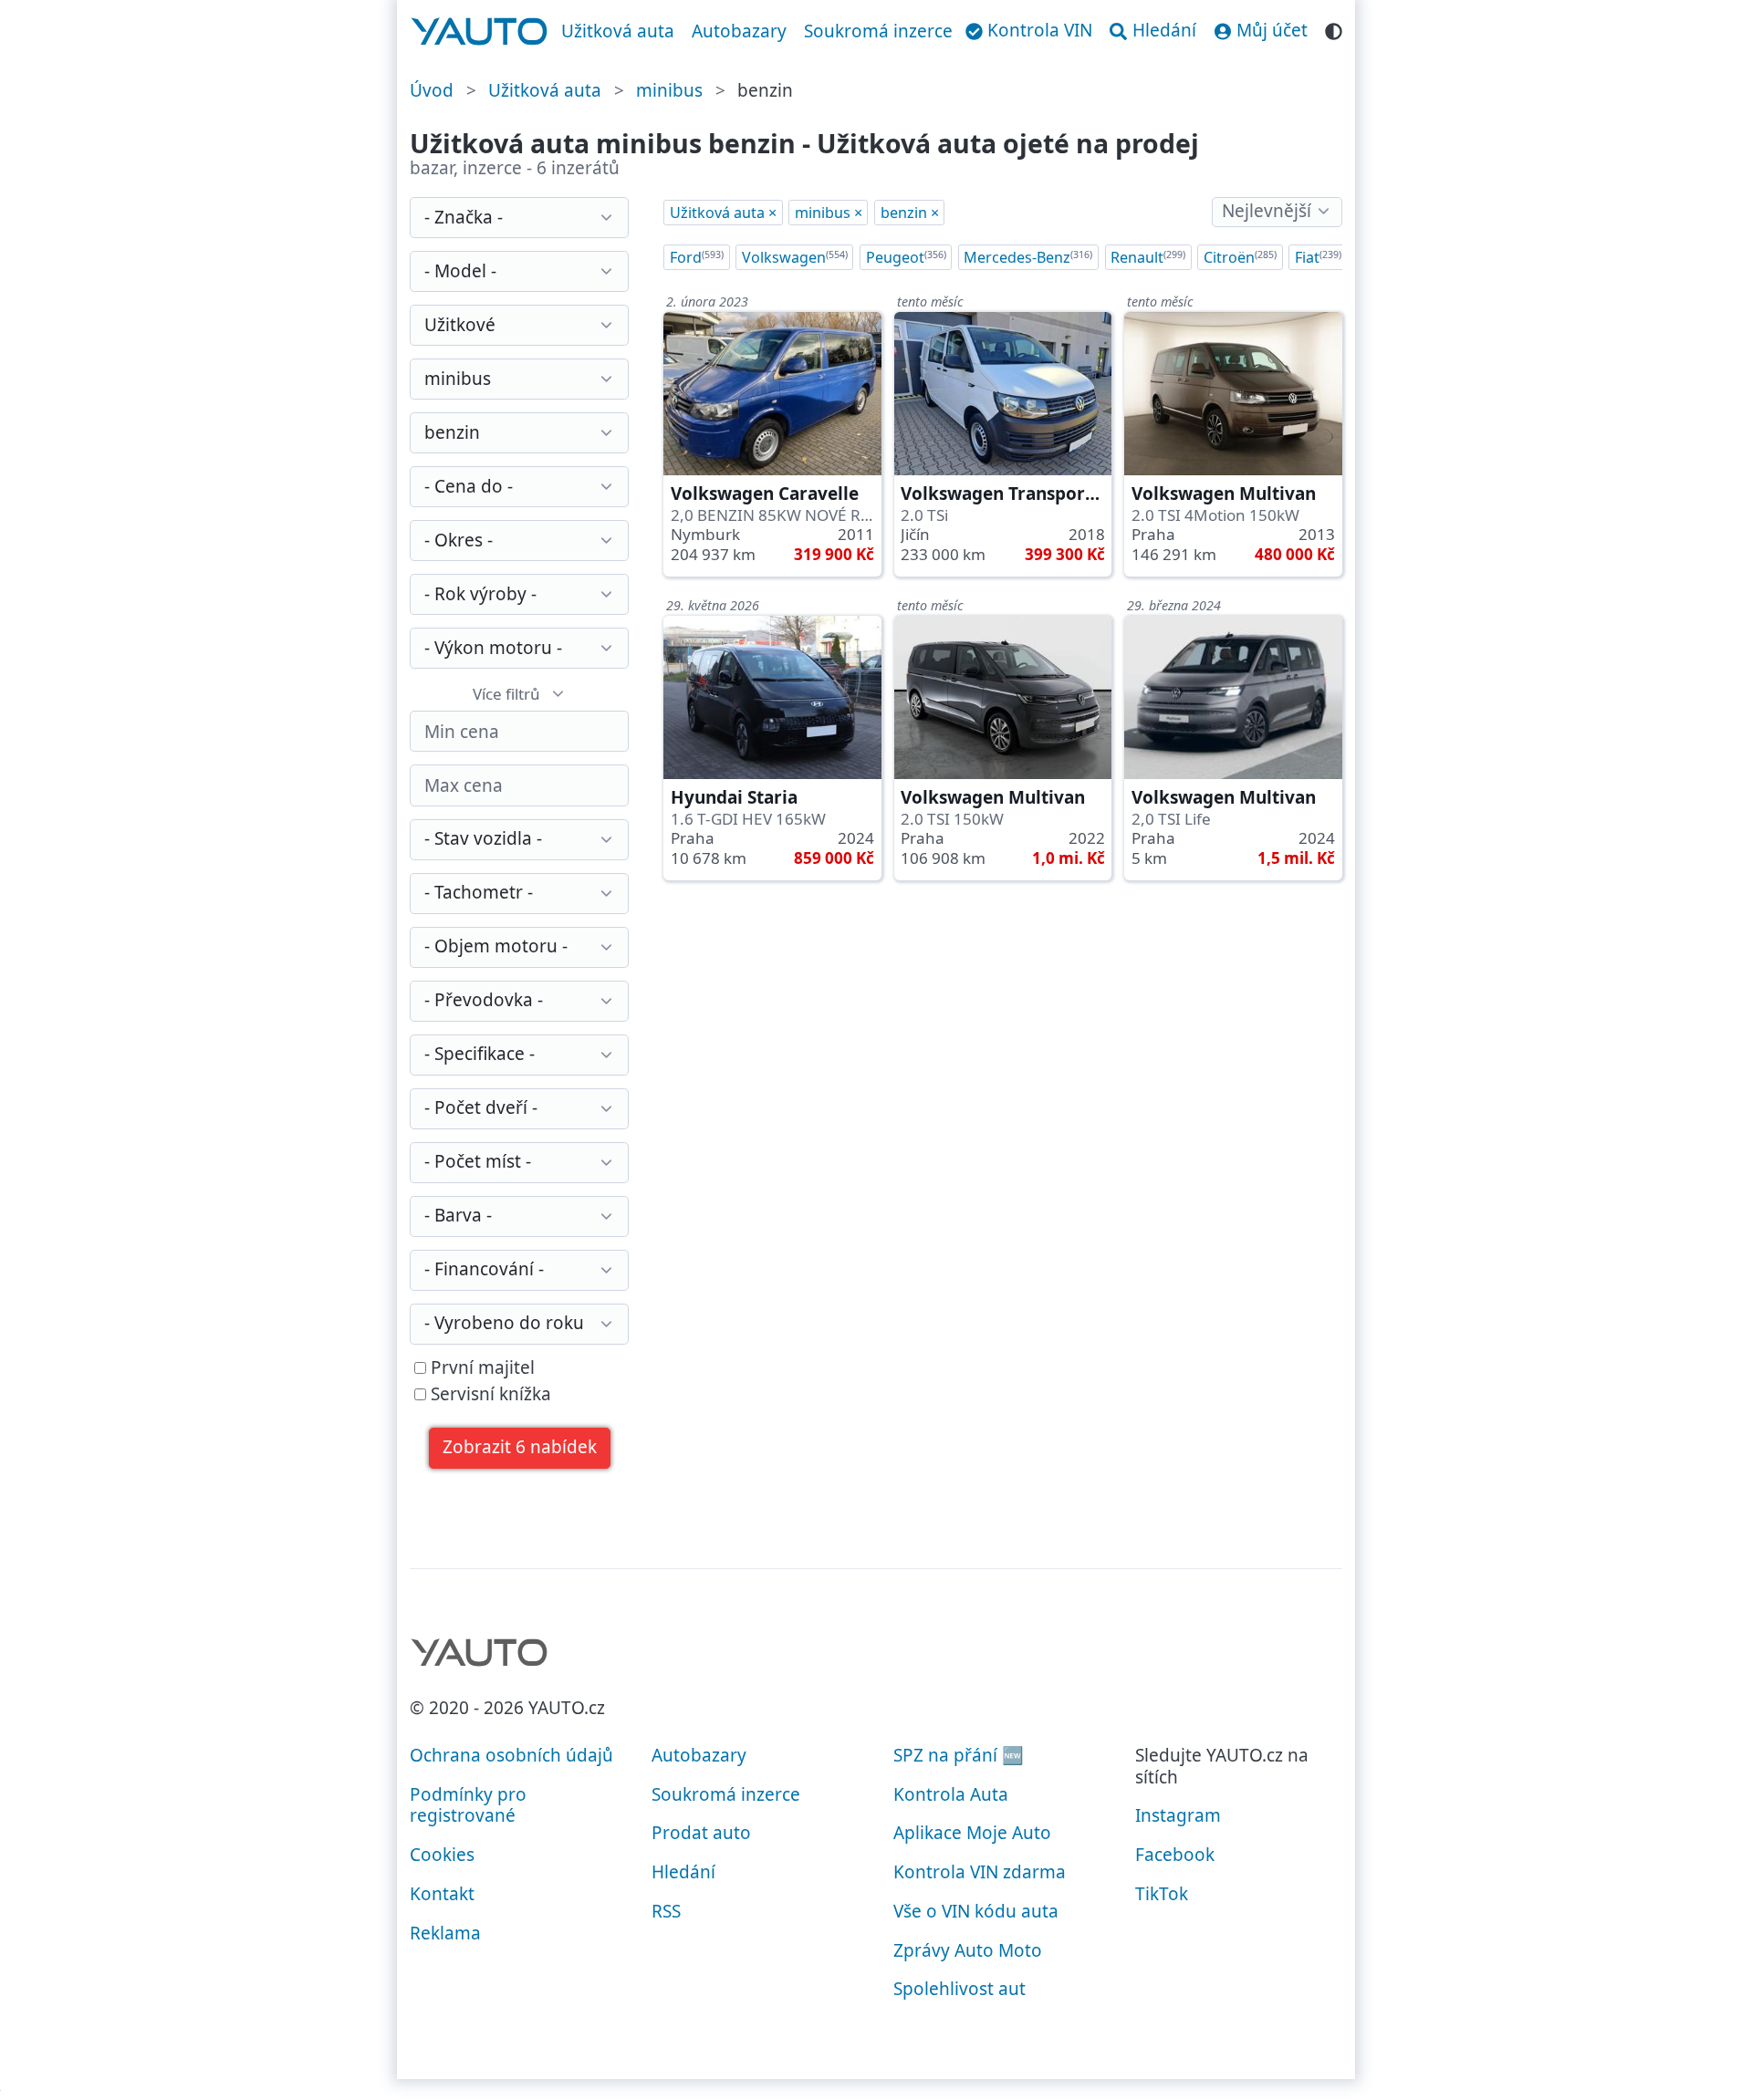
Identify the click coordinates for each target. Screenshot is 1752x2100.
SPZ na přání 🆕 (959, 1755)
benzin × (910, 213)
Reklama (445, 1933)
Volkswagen (795, 257)
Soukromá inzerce (878, 31)
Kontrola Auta (951, 1794)
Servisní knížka (489, 1395)
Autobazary (739, 31)
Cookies (442, 1855)
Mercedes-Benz (1028, 257)
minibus (669, 90)
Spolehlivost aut (959, 1989)
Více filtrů (506, 694)
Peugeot (906, 257)
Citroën (1240, 257)
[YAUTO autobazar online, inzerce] (480, 32)
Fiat (1318, 257)
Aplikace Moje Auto (972, 1833)
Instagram (1178, 1815)
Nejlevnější (1267, 211)
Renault (1148, 257)
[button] (520, 1448)
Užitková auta (618, 31)
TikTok (1162, 1894)
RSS (666, 1911)
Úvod (432, 90)
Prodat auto (701, 1833)
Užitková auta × (723, 213)
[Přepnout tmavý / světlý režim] (1334, 29)
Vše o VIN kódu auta (976, 1911)
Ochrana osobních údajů (511, 1755)
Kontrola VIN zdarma (980, 1872)
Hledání (683, 1872)
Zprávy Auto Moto (968, 1950)
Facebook (1175, 1855)
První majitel (480, 1368)
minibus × (829, 213)
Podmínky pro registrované (468, 1805)
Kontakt (442, 1894)
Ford (697, 257)
